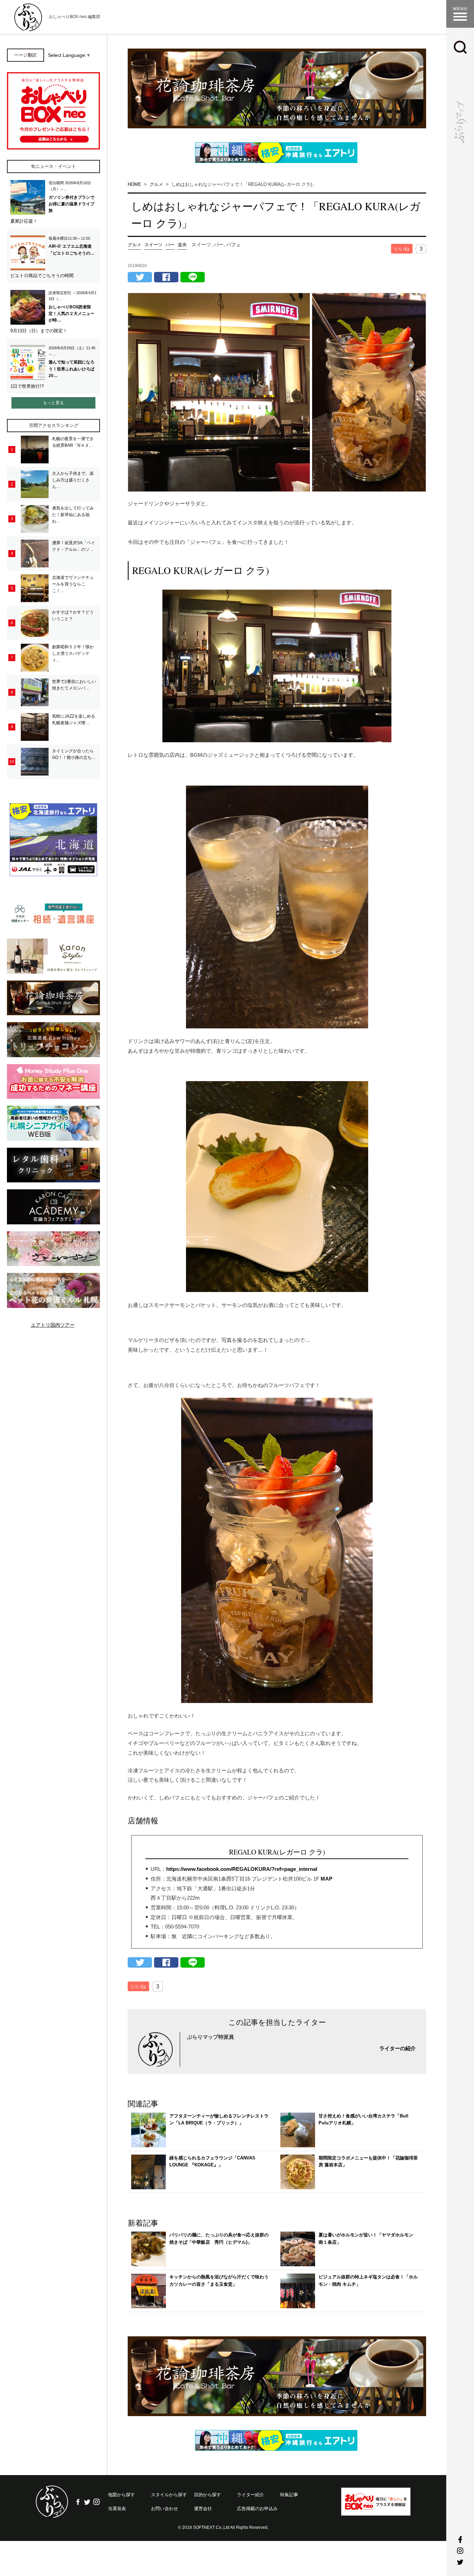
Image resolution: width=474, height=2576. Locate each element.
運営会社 (203, 2509)
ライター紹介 (251, 2495)
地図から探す (121, 2495)
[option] (277, 88)
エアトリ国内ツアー (53, 1325)
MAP (327, 1879)
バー (170, 245)
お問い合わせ (164, 2509)
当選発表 (117, 2509)
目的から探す (208, 2495)
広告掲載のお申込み (257, 2509)
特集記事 (289, 2495)
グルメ (134, 245)
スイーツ (153, 245)
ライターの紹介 (397, 2048)
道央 (182, 245)
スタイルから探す (169, 2495)
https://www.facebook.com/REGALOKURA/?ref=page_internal (242, 1869)
